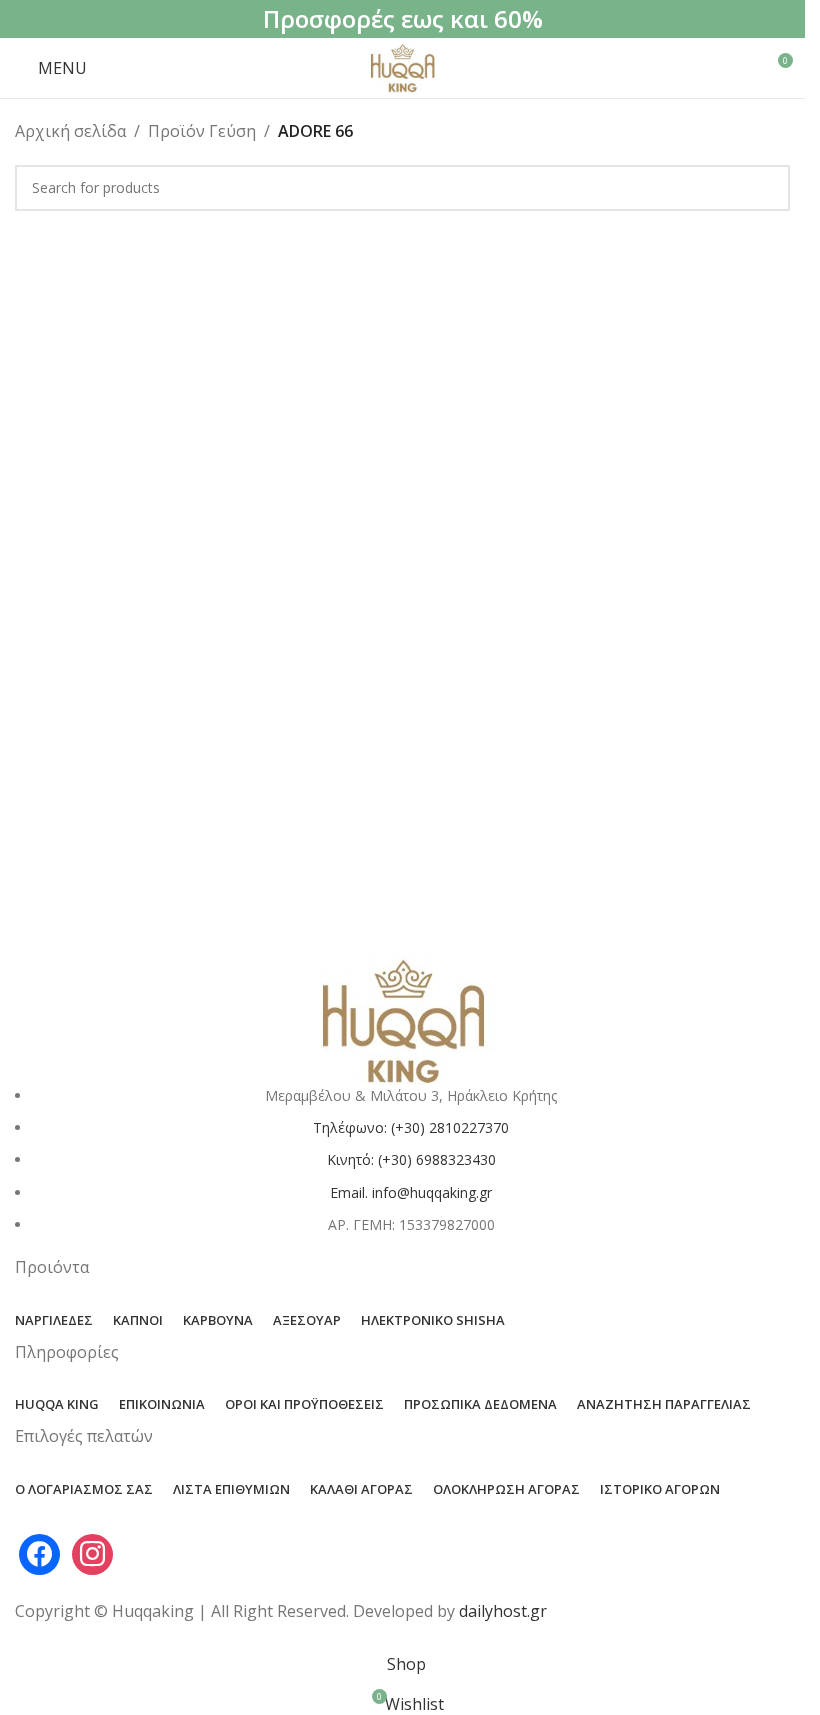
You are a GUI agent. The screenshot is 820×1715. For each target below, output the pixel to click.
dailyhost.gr (503, 1611)
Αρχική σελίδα (70, 131)
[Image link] (403, 1019)
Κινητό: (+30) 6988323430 (411, 1159)
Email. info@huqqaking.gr (411, 1192)
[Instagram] (92, 1552)
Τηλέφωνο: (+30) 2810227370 (411, 1127)
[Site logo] (402, 66)
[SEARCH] (767, 188)
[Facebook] (39, 1552)
